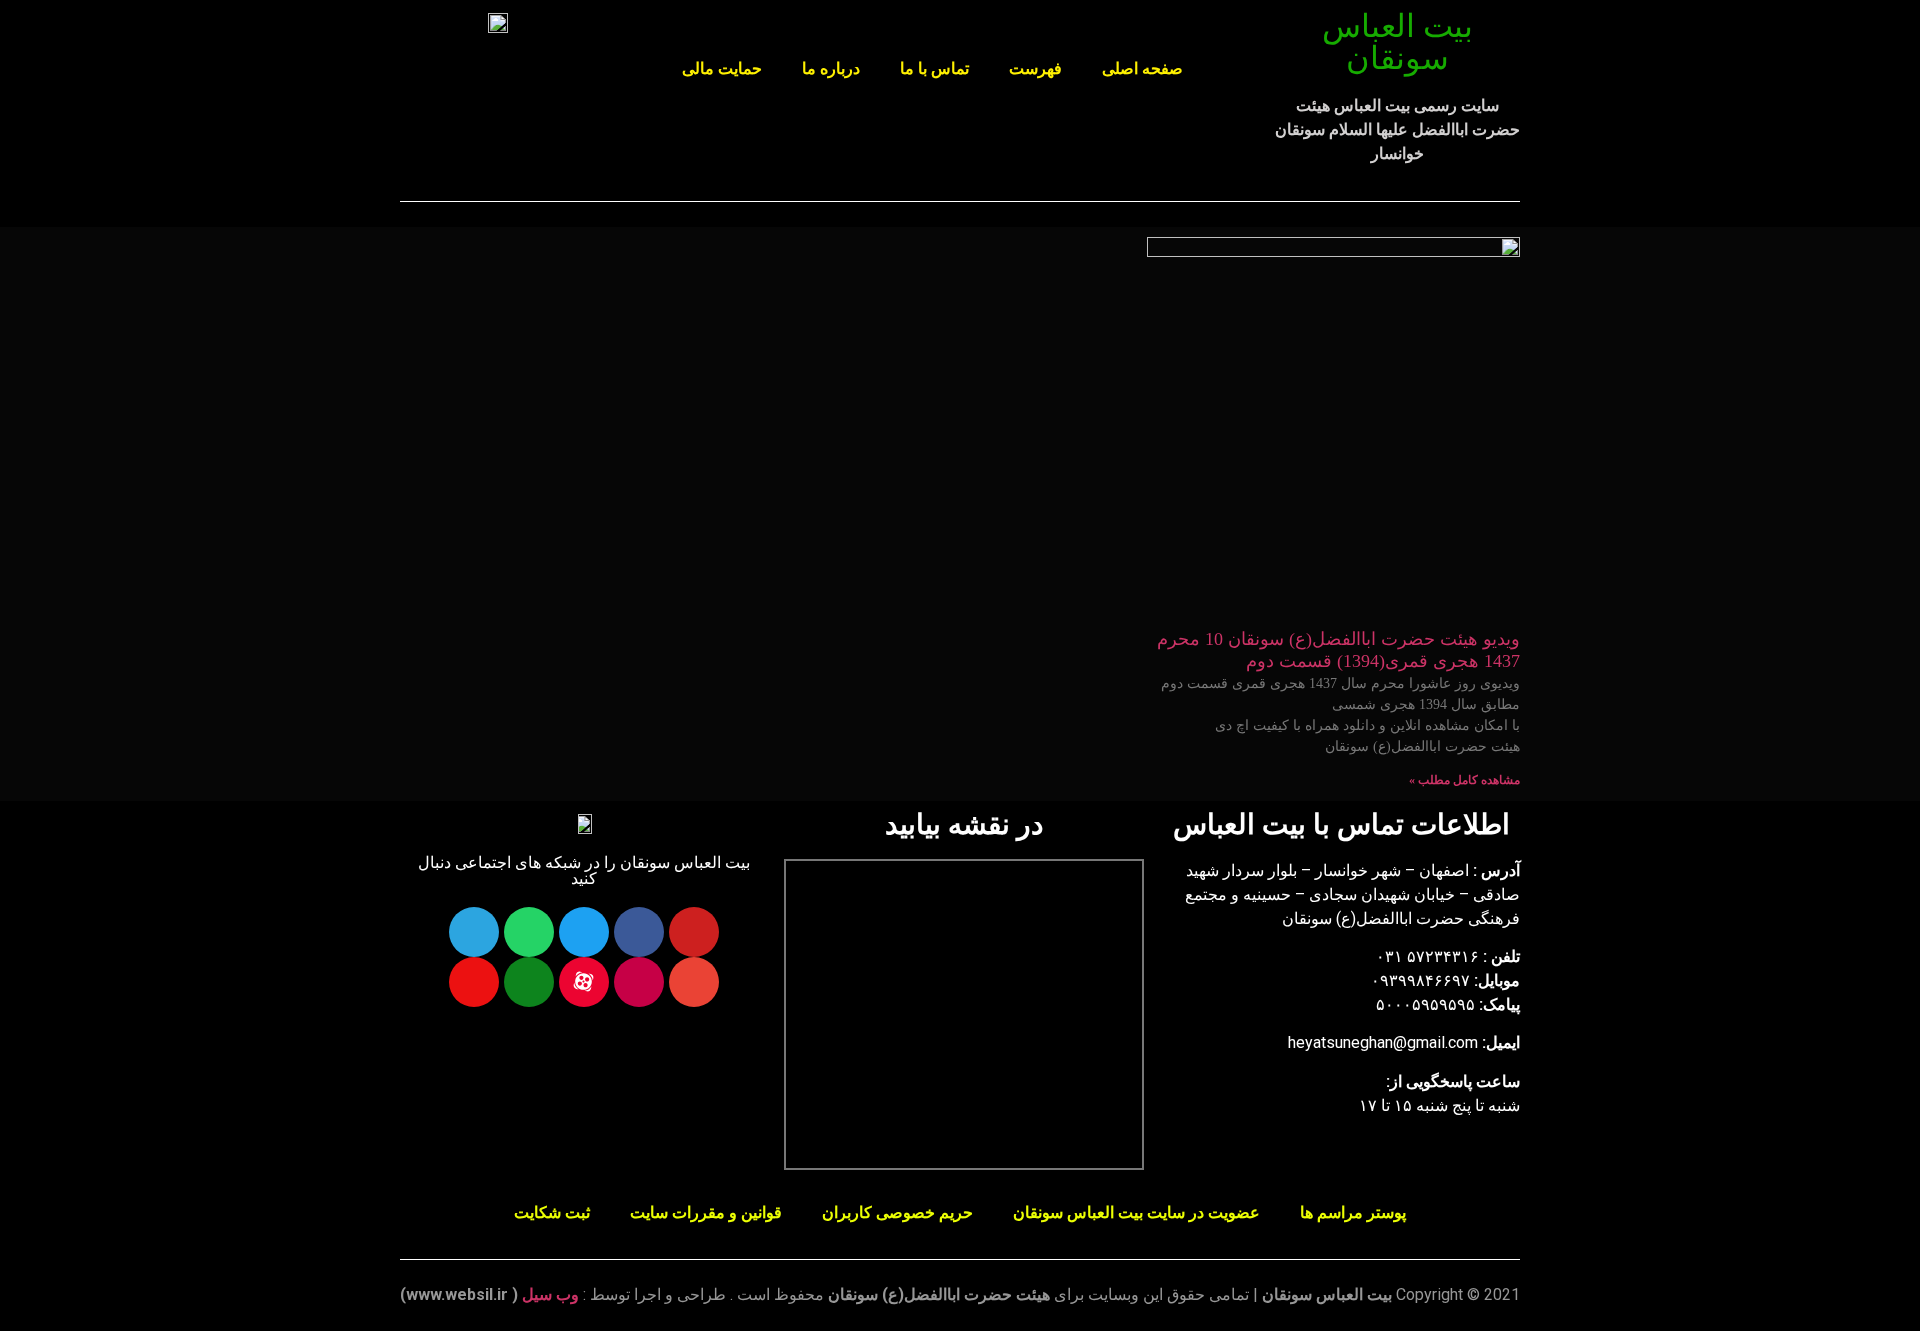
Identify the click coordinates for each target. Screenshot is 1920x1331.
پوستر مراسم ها (1353, 1212)
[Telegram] (474, 932)
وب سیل (550, 1294)
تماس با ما (934, 68)
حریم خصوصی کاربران (897, 1212)
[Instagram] (639, 982)
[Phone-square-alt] (529, 982)
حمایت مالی (722, 68)
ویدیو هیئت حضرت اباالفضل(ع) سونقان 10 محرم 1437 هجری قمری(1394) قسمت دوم (1338, 650)
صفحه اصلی (1142, 68)
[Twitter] (584, 932)
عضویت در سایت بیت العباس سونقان (1136, 1212)
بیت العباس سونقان (1397, 42)
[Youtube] (694, 932)
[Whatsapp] (529, 932)
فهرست (1035, 68)
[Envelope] (694, 982)
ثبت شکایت (552, 1212)
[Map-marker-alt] (474, 982)
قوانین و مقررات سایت (706, 1212)
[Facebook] (639, 932)
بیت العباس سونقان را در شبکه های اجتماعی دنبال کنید (584, 870)
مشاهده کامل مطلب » (1464, 780)
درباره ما (831, 68)
